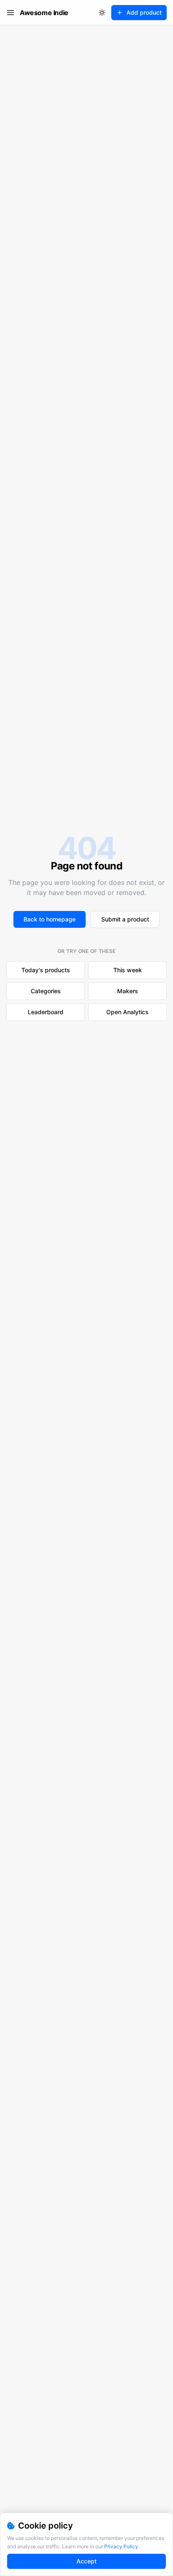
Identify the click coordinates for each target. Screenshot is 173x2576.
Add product (144, 12)
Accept (86, 2561)
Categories (46, 991)
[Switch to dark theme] (102, 13)
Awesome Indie (44, 13)
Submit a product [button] (125, 919)
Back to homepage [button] (50, 919)
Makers (128, 991)
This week (128, 970)
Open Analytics (127, 1012)
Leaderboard (46, 1012)
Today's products (46, 970)
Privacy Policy (121, 2546)
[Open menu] (10, 13)
